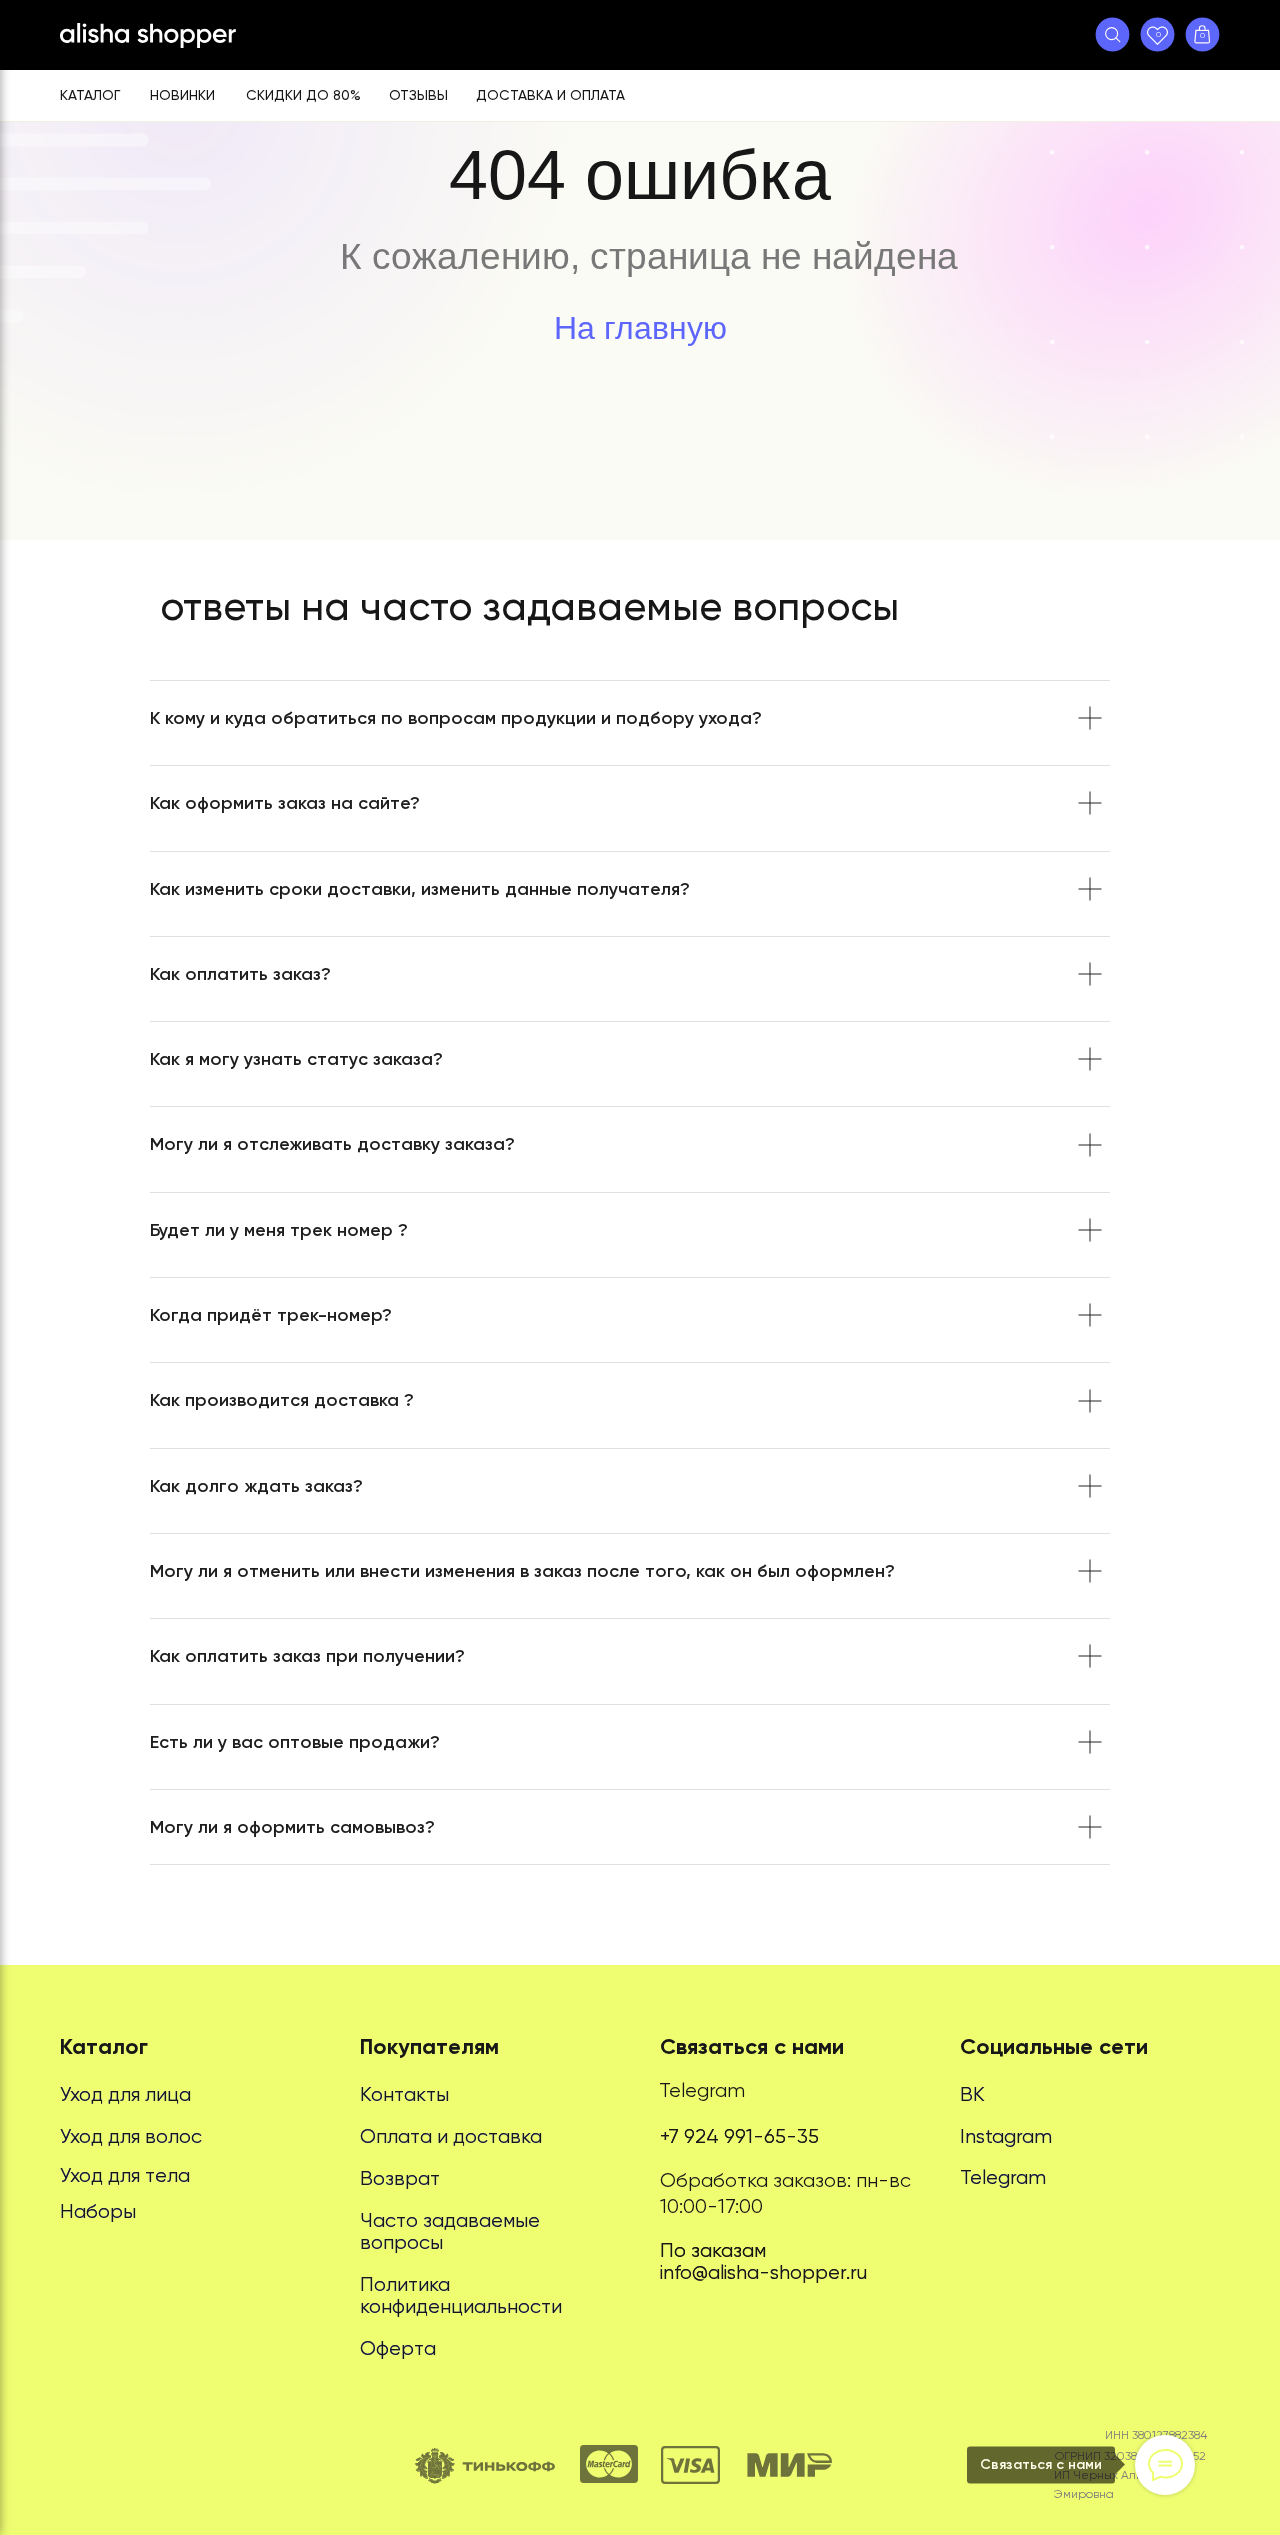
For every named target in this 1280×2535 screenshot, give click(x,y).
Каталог (90, 95)
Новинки (182, 95)
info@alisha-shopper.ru (763, 2272)
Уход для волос (131, 2136)
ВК (972, 2094)
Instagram (1006, 2136)
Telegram (702, 2090)
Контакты (404, 2094)
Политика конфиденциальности (461, 2295)
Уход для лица (125, 2094)
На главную (640, 328)
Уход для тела (125, 2175)
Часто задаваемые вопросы (450, 2231)
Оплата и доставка (451, 2136)
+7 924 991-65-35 (739, 2136)
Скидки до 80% (303, 95)
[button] (1112, 34)
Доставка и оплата (550, 95)
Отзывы (418, 95)
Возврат (400, 2178)
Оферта (398, 2348)
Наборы (98, 2211)
